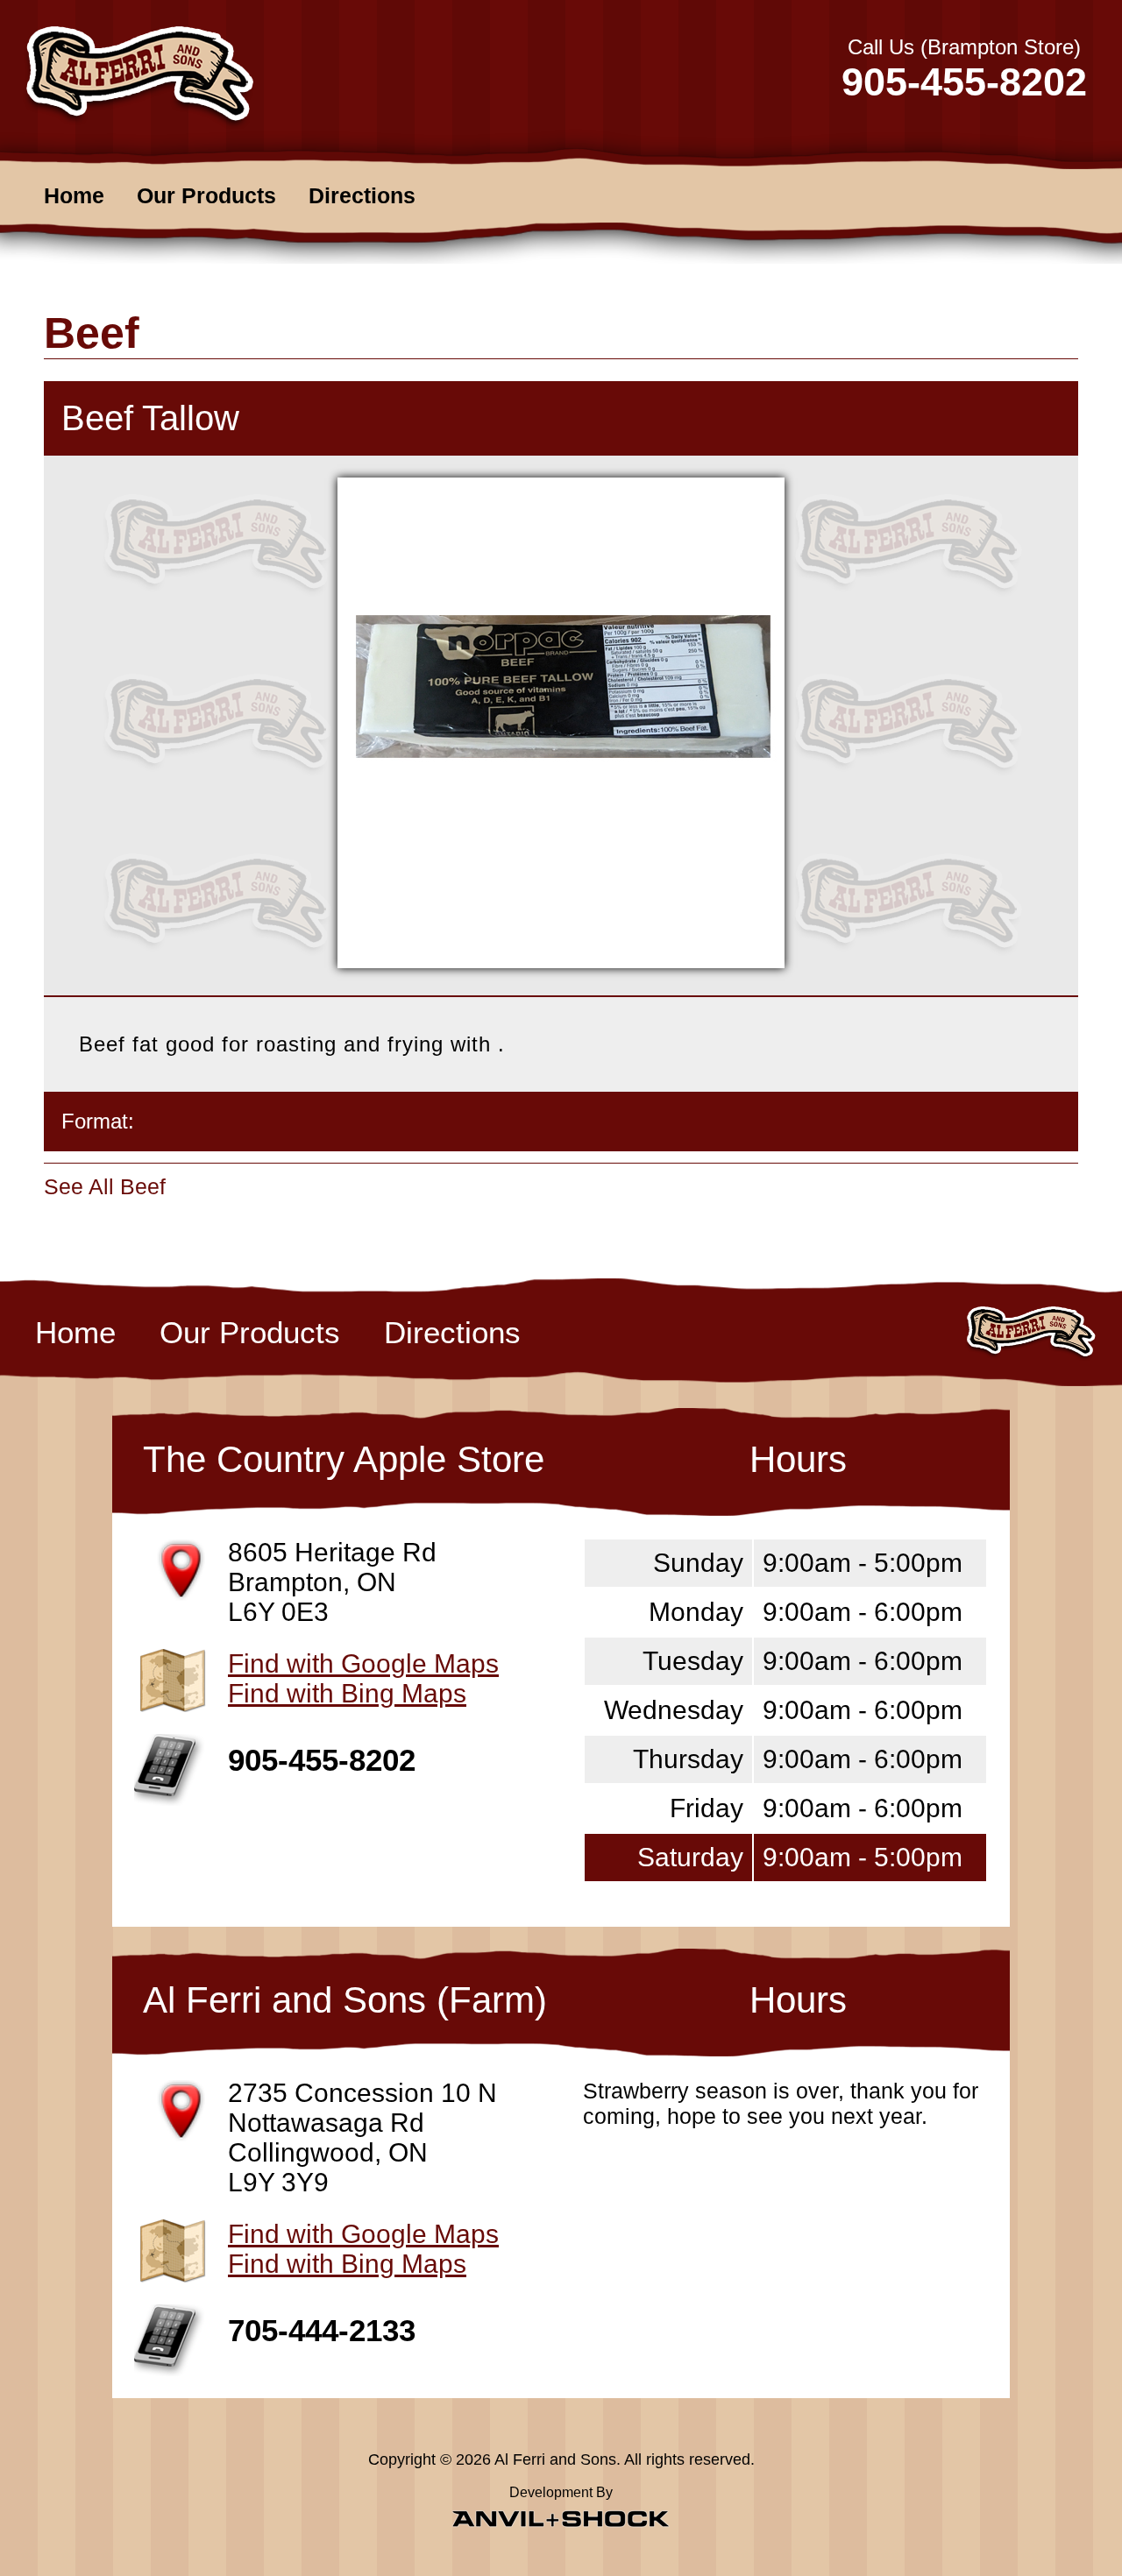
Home (74, 195)
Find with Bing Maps (347, 1693)
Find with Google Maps (363, 1663)
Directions (362, 195)
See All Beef (105, 1186)
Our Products (206, 195)
